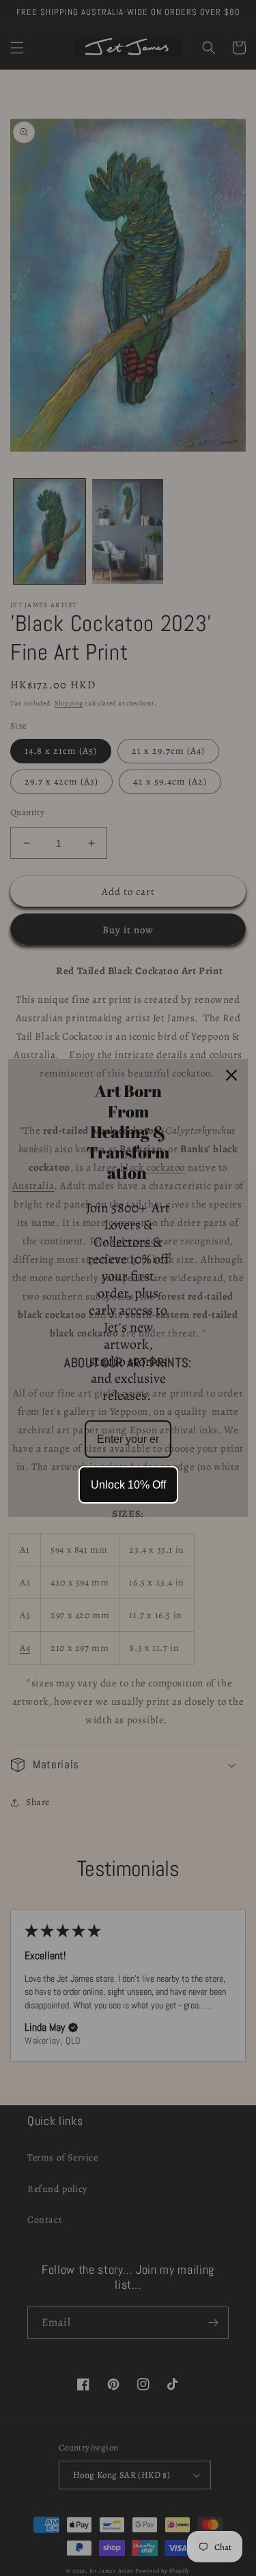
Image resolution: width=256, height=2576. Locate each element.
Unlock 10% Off (128, 1485)
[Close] (231, 1075)
